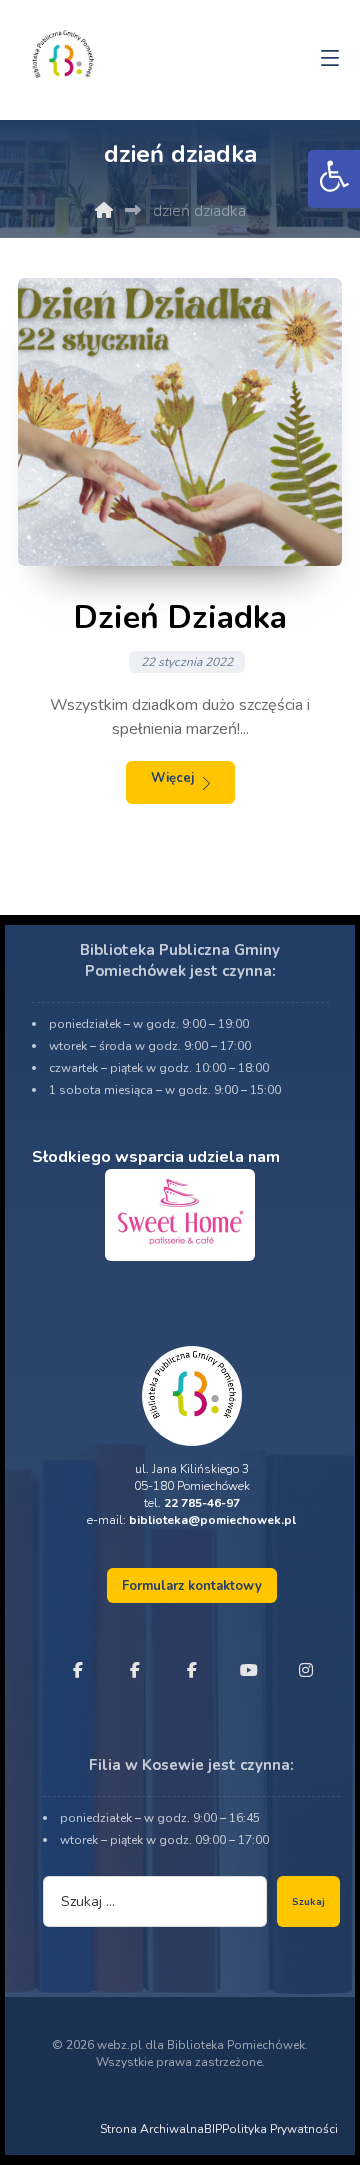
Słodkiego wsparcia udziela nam (156, 1157)
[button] (334, 179)
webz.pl (119, 2045)
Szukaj (308, 1902)
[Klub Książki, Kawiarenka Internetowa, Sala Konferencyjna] (63, 52)
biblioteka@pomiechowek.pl (212, 1520)
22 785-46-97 (202, 1503)
